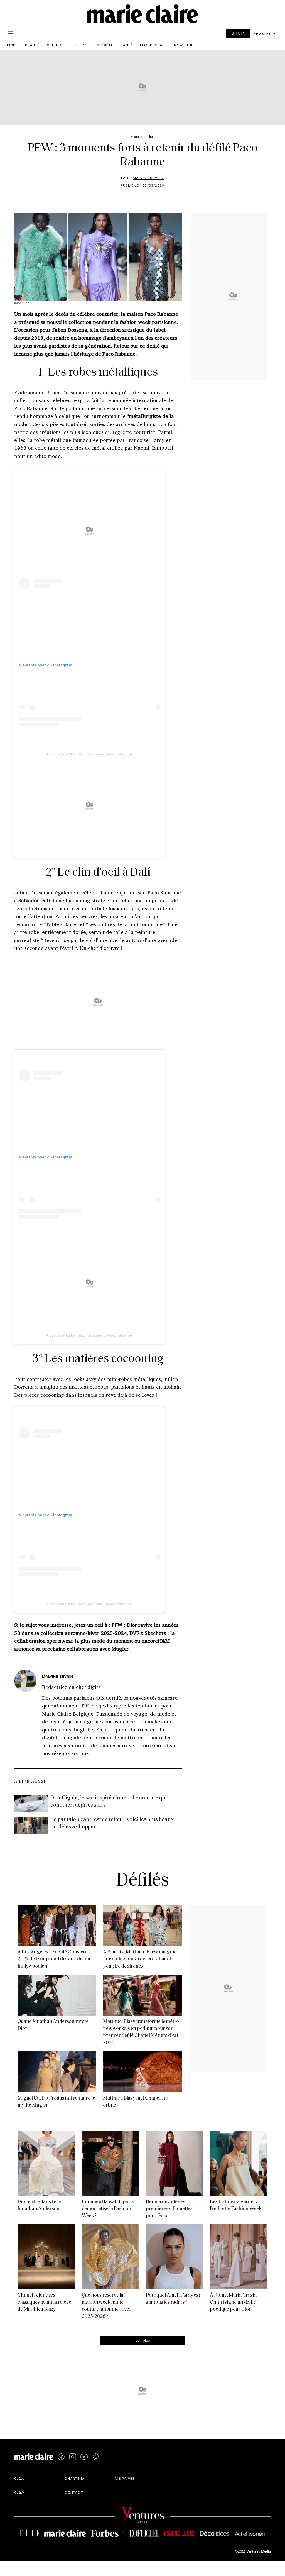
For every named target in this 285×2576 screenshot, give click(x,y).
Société (105, 45)
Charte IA (75, 2478)
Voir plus (143, 2340)
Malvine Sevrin (148, 178)
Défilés (142, 1881)
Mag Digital (152, 45)
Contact (74, 2492)
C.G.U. (20, 2478)
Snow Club (183, 45)
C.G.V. (20, 2492)
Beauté (32, 45)
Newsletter (266, 33)
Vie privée (125, 2478)
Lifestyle (80, 45)
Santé (126, 45)
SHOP (238, 33)
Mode (13, 45)
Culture (55, 45)
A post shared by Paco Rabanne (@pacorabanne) (90, 754)
